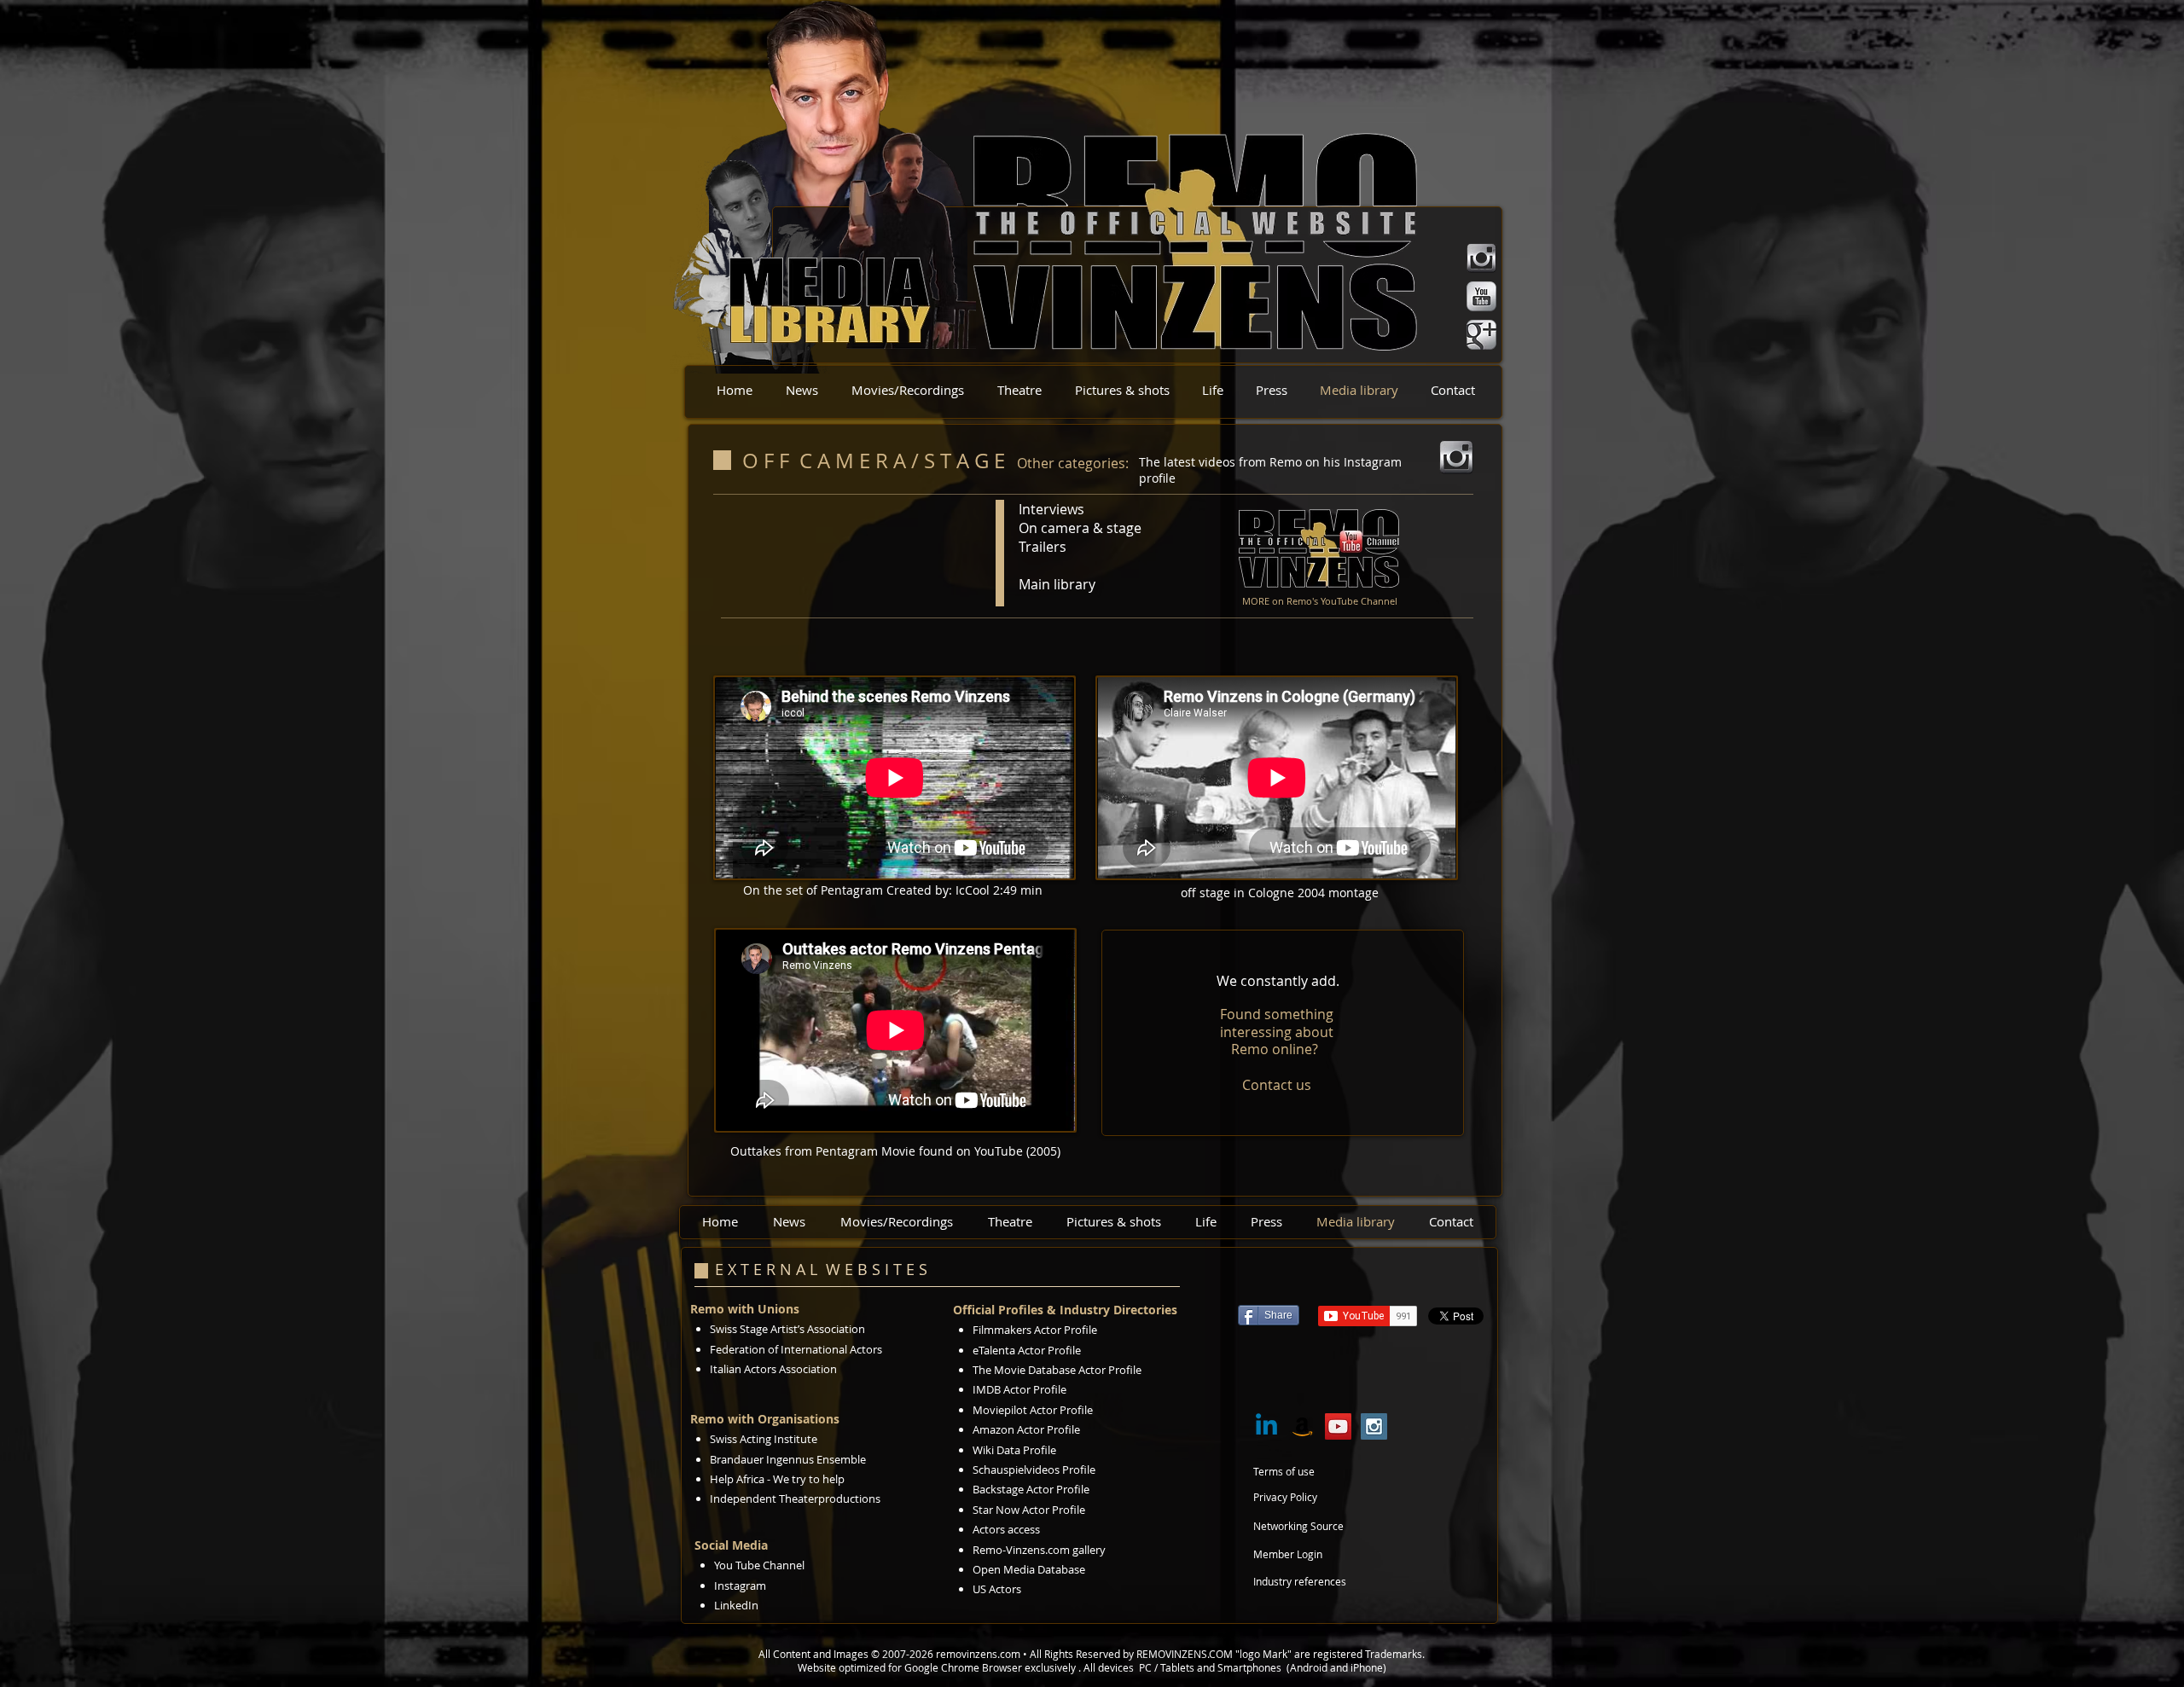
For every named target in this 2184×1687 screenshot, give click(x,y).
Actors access (1006, 1529)
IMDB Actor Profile (1019, 1389)
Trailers (1043, 547)
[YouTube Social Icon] (1338, 1426)
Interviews (1051, 509)
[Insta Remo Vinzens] (1481, 258)
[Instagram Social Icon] (1374, 1426)
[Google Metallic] (1481, 335)
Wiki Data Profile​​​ (1014, 1450)
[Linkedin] (1266, 1426)
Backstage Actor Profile (1031, 1489)
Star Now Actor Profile (1029, 1510)
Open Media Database (1030, 1569)
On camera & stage (1080, 528)
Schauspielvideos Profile (1034, 1470)
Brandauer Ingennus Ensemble (788, 1459)
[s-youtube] (1481, 296)
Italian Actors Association (773, 1369)
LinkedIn (736, 1605)
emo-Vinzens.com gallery (1043, 1550)
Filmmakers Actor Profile (1035, 1330)
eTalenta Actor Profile (1027, 1350)
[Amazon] (1302, 1426)
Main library (1057, 584)
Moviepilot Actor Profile (1033, 1410)
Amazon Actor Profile (1026, 1429)
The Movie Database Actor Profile (1057, 1370)
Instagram (740, 1586)
